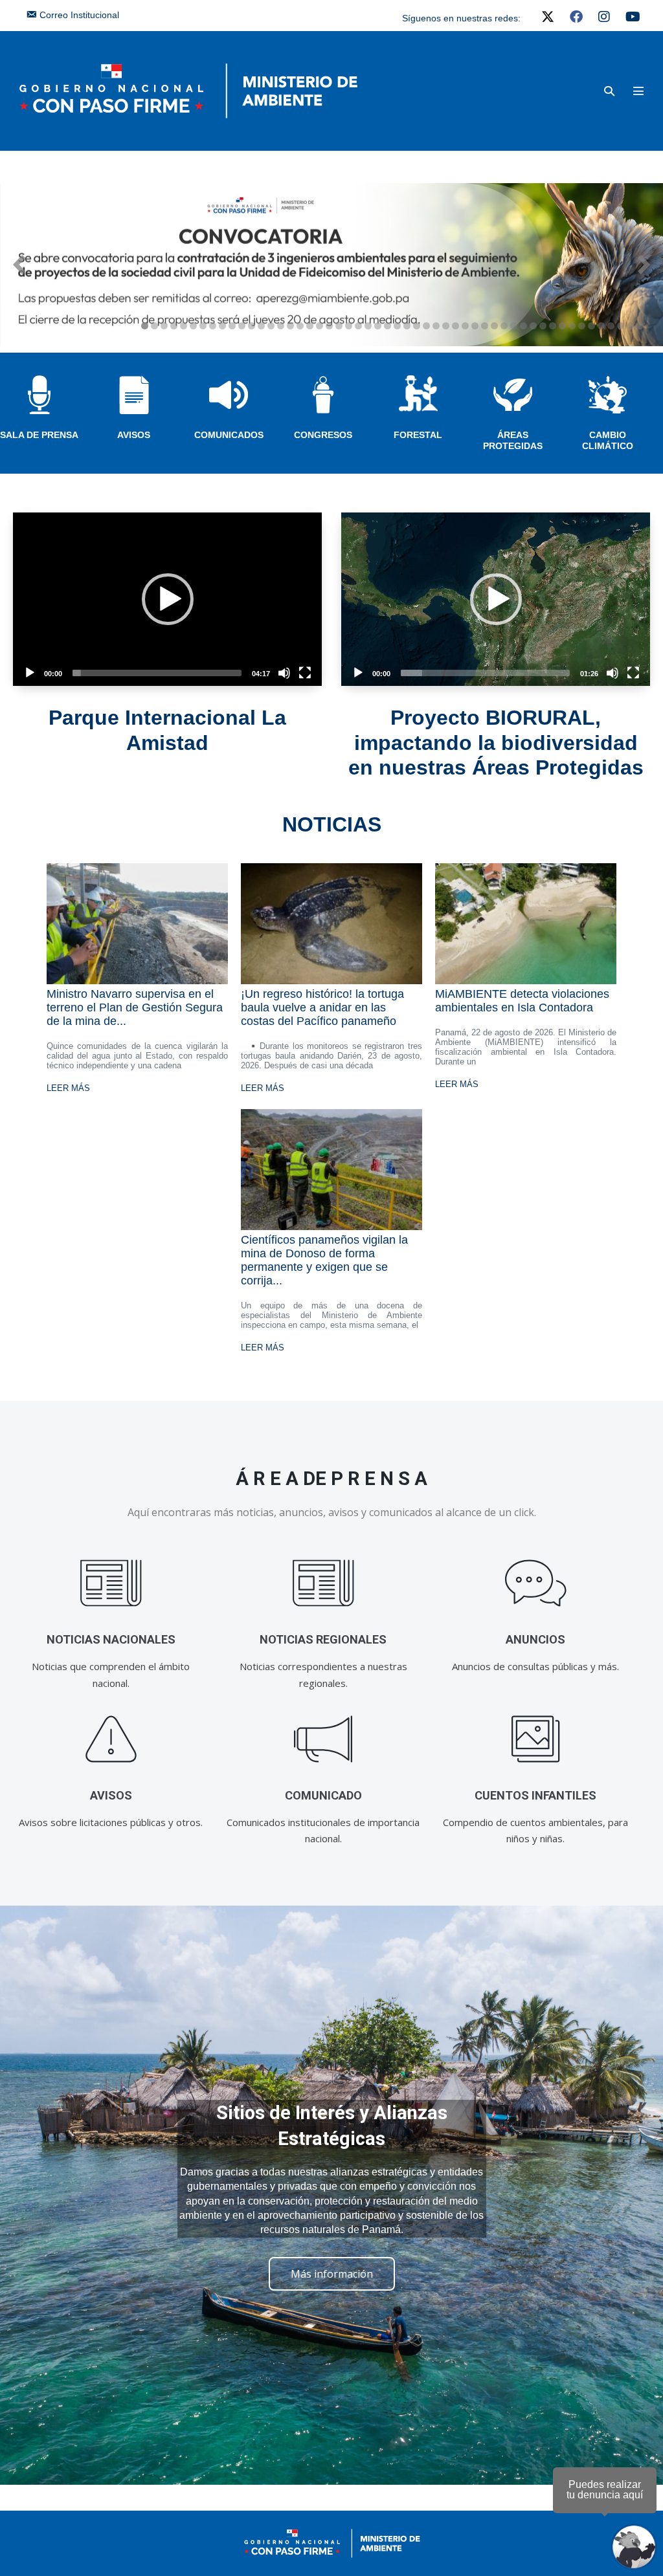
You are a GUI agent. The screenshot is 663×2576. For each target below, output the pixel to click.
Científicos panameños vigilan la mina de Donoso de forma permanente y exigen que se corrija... (324, 1260)
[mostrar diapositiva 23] (358, 326)
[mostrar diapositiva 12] (252, 326)
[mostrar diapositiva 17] (300, 326)
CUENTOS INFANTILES (535, 1795)
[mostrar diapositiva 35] (475, 326)
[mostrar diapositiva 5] (184, 326)
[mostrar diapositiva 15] (281, 326)
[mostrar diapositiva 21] (339, 326)
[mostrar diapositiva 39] (514, 326)
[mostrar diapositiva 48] (601, 326)
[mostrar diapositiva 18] (310, 326)
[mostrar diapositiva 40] (523, 326)
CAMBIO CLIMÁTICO (608, 440)
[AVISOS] (111, 1739)
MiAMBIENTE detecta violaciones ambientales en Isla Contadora (522, 1001)
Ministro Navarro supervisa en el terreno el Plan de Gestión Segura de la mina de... (135, 1007)
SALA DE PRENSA (39, 435)
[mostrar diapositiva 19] (320, 326)
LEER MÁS (68, 1088)
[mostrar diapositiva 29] (417, 326)
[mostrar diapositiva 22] (349, 326)
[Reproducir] (30, 673)
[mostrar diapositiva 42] (543, 326)
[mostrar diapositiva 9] (222, 326)
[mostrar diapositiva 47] (591, 326)
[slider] (157, 673)
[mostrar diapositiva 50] (621, 326)
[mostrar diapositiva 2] (154, 326)
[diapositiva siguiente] (644, 265)
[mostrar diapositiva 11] (242, 326)
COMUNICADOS (229, 435)
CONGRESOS (323, 435)
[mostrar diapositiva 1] (145, 326)
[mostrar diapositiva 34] (465, 326)
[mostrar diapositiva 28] (407, 326)
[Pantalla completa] (305, 673)
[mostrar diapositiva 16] (290, 326)
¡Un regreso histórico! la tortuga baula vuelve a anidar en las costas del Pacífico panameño (322, 1007)
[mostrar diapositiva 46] (582, 326)
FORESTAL (418, 435)
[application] (167, 599)
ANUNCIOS (535, 1639)
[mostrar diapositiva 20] (329, 326)
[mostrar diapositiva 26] (388, 326)
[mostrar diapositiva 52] (640, 326)
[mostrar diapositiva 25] (378, 326)
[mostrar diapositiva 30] (426, 326)
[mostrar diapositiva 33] (455, 326)
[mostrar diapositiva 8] (213, 326)
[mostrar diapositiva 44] (562, 326)
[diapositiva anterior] (19, 265)
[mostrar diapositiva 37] (494, 326)
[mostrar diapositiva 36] (485, 326)
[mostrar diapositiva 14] (271, 326)
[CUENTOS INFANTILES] (536, 1739)
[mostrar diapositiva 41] (533, 326)
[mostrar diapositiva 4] (174, 326)
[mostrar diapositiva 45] (572, 326)
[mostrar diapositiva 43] (553, 326)
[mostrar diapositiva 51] (630, 326)
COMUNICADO (323, 1795)
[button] (609, 91)
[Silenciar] (284, 673)
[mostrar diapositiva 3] (164, 326)
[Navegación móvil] (638, 91)
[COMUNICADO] (323, 1739)
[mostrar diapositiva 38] (504, 326)
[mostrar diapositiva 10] (232, 326)
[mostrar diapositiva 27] (397, 326)
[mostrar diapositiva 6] (193, 326)
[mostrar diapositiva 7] (203, 326)
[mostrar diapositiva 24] (368, 326)
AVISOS (134, 435)
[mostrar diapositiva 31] (436, 326)
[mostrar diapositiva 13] (261, 326)
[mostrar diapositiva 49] (611, 326)
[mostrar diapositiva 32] (446, 326)
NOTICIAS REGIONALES (323, 1639)
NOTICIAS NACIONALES (111, 1639)
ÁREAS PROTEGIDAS (513, 440)
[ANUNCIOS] (536, 1583)
